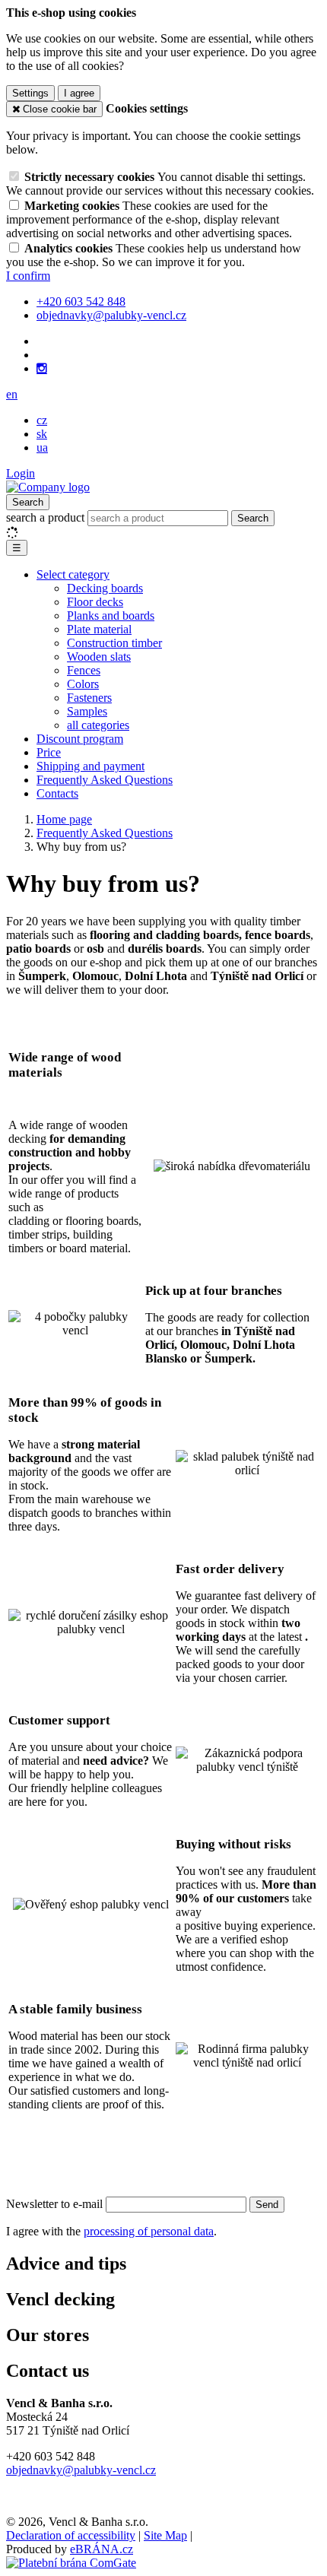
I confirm (28, 276)
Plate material (99, 629)
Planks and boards (111, 615)
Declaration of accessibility (71, 2535)
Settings (30, 93)
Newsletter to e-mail (56, 2204)
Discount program (80, 739)
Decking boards (105, 588)
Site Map (165, 2535)
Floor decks (95, 602)
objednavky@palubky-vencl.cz (81, 2470)
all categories (98, 725)
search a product (47, 517)
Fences (84, 670)
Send (267, 2205)
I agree (79, 93)
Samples (87, 711)
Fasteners (89, 698)
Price (49, 752)
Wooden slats (99, 657)
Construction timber (114, 643)
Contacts (57, 793)
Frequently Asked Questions (105, 780)
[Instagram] (42, 369)
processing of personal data (149, 2231)
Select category (73, 574)
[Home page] (48, 487)
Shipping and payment (90, 766)
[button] (12, 394)
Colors (83, 684)
